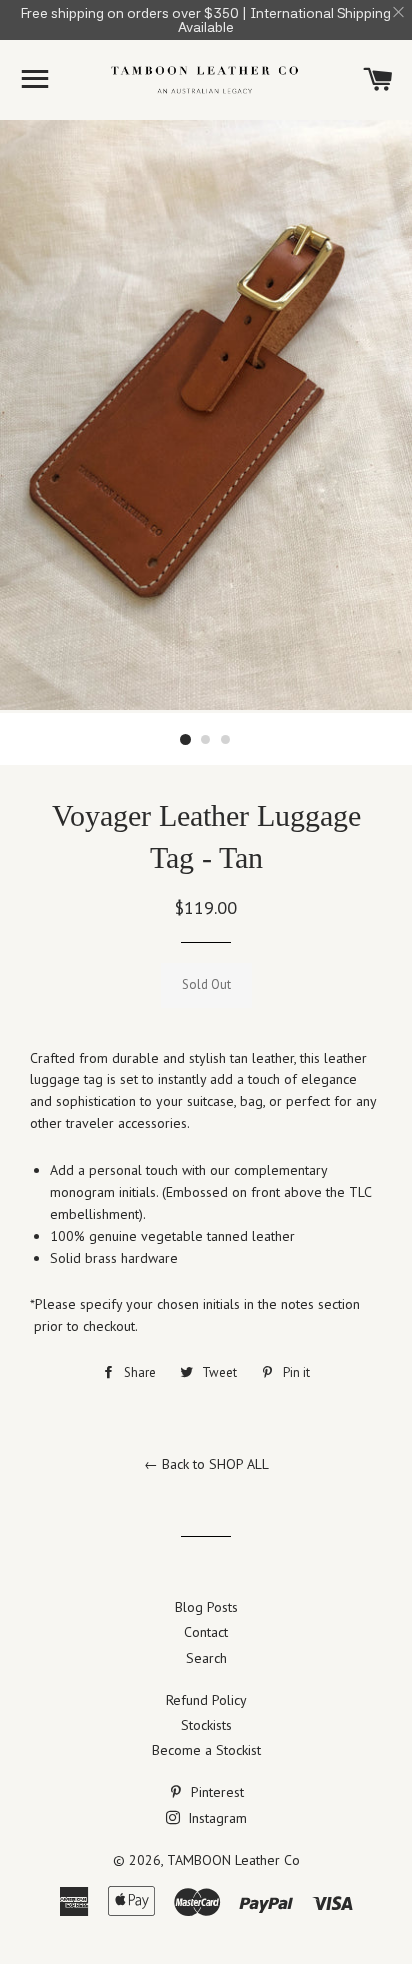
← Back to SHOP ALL (206, 1464)
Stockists (206, 1725)
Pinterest (215, 1792)
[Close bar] (399, 12)
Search (206, 1658)
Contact (206, 1632)
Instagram (215, 1818)
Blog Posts (206, 1607)
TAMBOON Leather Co (233, 1860)
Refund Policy (206, 1700)
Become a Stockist (206, 1750)
